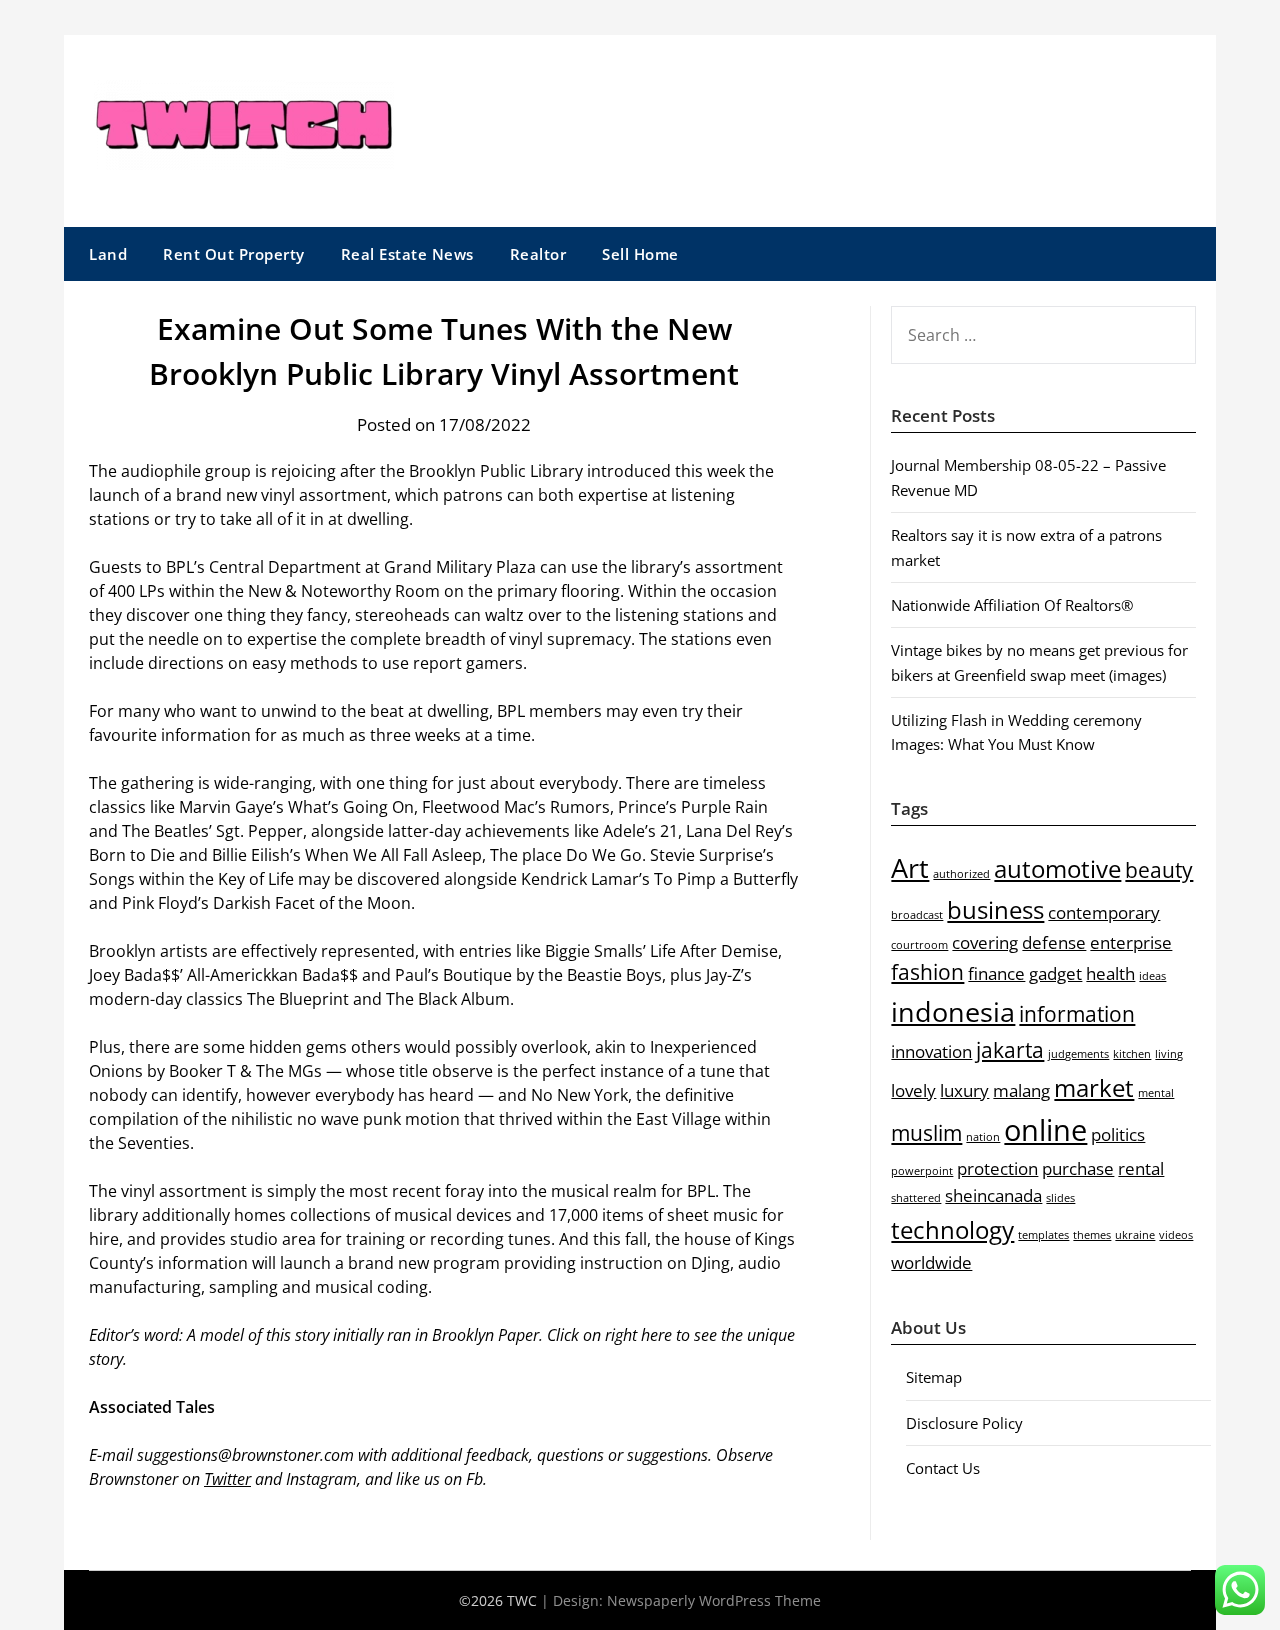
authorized (961, 874)
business (995, 909)
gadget (1055, 973)
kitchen (1132, 1054)
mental (1156, 1093)
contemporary (1104, 912)
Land (108, 254)
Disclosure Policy (964, 1423)
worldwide (931, 1262)
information (1077, 1014)
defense (1054, 942)
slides (1060, 1198)
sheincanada (993, 1195)
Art (910, 867)
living (1169, 1054)
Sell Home (640, 254)
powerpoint (922, 1171)
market (1094, 1087)
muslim (926, 1133)
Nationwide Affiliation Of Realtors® (1012, 605)
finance (996, 973)
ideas (1152, 976)
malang (1021, 1090)
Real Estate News (407, 254)
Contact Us (943, 1468)
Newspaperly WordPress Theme (714, 1600)
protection (997, 1168)
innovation (931, 1051)
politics (1118, 1134)
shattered (916, 1198)
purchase (1078, 1168)
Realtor (538, 254)
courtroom (919, 945)
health (1110, 973)
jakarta (1010, 1050)
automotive (1057, 868)
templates (1043, 1235)
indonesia (953, 1011)
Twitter (227, 1479)
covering (985, 942)
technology (952, 1229)
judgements (1078, 1054)
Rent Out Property (234, 254)
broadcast (917, 915)
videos (1176, 1235)
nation (983, 1137)
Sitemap (934, 1377)
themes (1092, 1235)
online (1045, 1130)
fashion (927, 972)
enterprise (1131, 942)
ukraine (1135, 1235)
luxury (964, 1090)
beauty (1159, 870)
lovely (913, 1090)
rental (1141, 1168)
